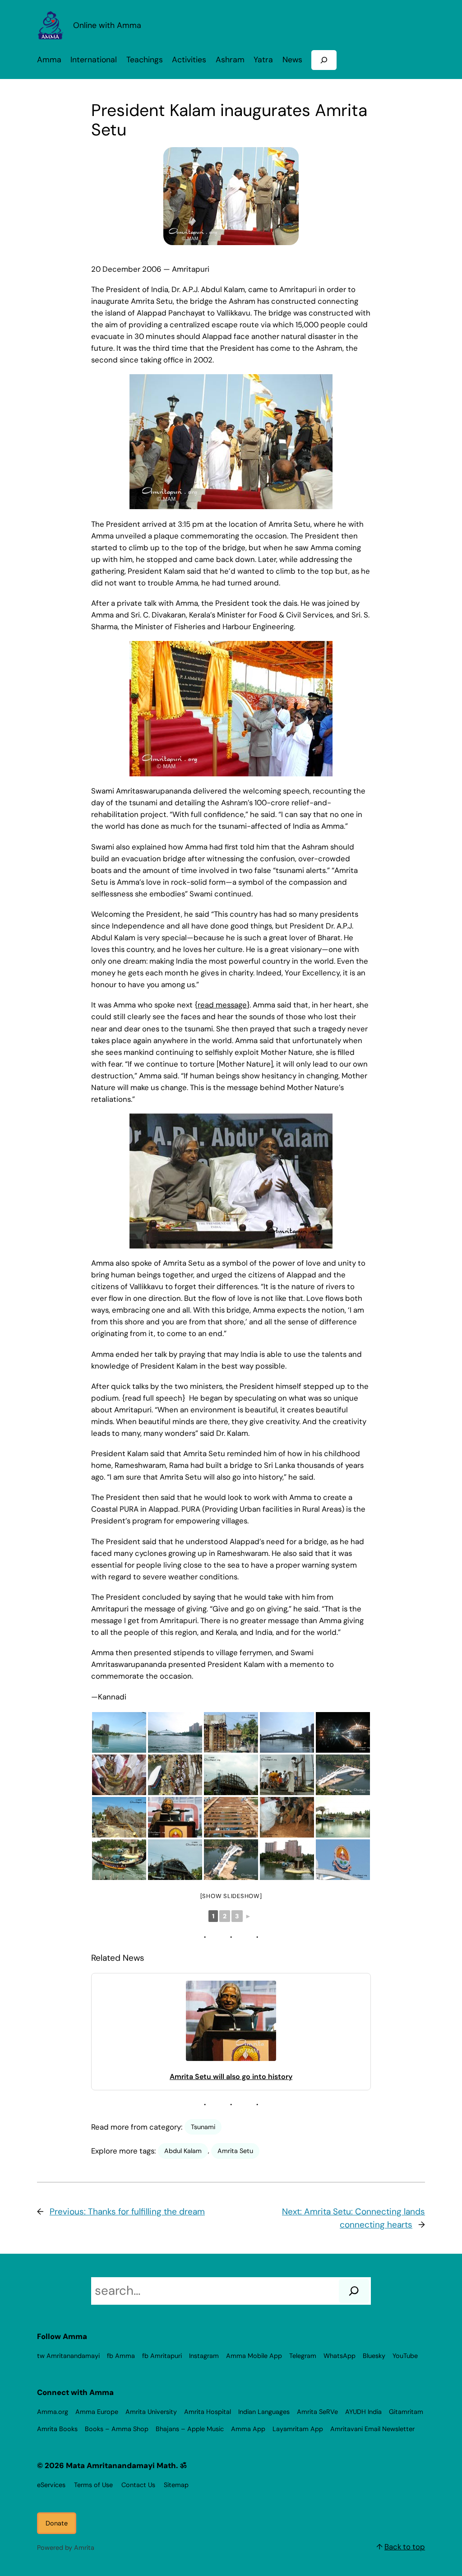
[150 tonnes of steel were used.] (231, 1817)
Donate (57, 2523)
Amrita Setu (235, 2151)
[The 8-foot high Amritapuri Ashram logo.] (343, 1860)
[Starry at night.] (343, 1732)
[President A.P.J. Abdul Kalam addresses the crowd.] (175, 1817)
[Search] (354, 2291)
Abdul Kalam (183, 2151)
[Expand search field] (324, 60)
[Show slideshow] (231, 1896)
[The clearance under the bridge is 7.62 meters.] (287, 1860)
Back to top (405, 2547)
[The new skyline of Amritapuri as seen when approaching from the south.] (119, 1732)
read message (222, 1005)
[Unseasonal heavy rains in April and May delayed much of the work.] (119, 1817)
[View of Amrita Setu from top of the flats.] (343, 1775)
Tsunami (203, 2127)
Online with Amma (107, 25)
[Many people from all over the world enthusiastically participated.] (119, 1775)
